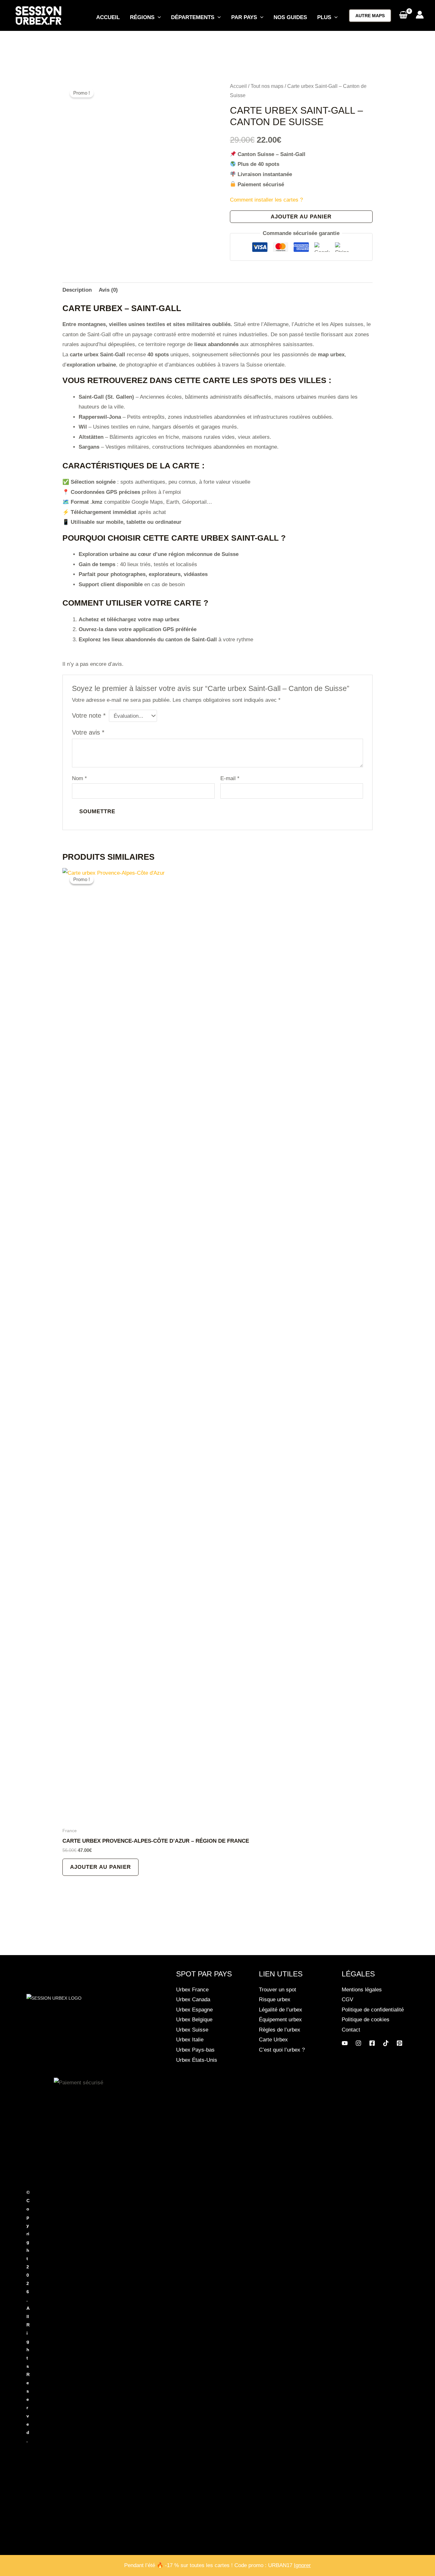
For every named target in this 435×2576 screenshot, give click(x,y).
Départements (193, 17)
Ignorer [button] (302, 2565)
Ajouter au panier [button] (100, 1867)
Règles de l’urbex (280, 2030)
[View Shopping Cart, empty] (403, 16)
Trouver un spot (278, 1990)
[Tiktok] (386, 2043)
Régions (142, 17)
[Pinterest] (399, 2043)
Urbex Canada (193, 2000)
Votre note (89, 715)
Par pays (244, 17)
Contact (351, 2030)
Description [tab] (77, 290)
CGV (347, 2000)
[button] (158, 18)
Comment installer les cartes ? (266, 200)
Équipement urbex (280, 2020)
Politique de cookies (366, 2020)
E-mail (230, 778)
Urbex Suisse (192, 2030)
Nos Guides (290, 17)
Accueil (108, 17)
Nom (79, 778)
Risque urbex (275, 2000)
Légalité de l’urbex (281, 2010)
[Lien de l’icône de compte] (420, 15)
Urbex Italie (190, 2040)
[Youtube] (345, 2043)
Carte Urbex (273, 2040)
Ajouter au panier (301, 217)
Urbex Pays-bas (195, 2050)
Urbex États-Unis (197, 2060)
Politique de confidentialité (373, 2010)
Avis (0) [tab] (108, 290)
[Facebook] (372, 2043)
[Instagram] (358, 2043)
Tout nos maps (267, 86)
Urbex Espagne (194, 2010)
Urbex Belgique (194, 2020)
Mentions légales (362, 1990)
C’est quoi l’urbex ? (282, 2050)
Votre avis (88, 732)
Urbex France (192, 1990)
